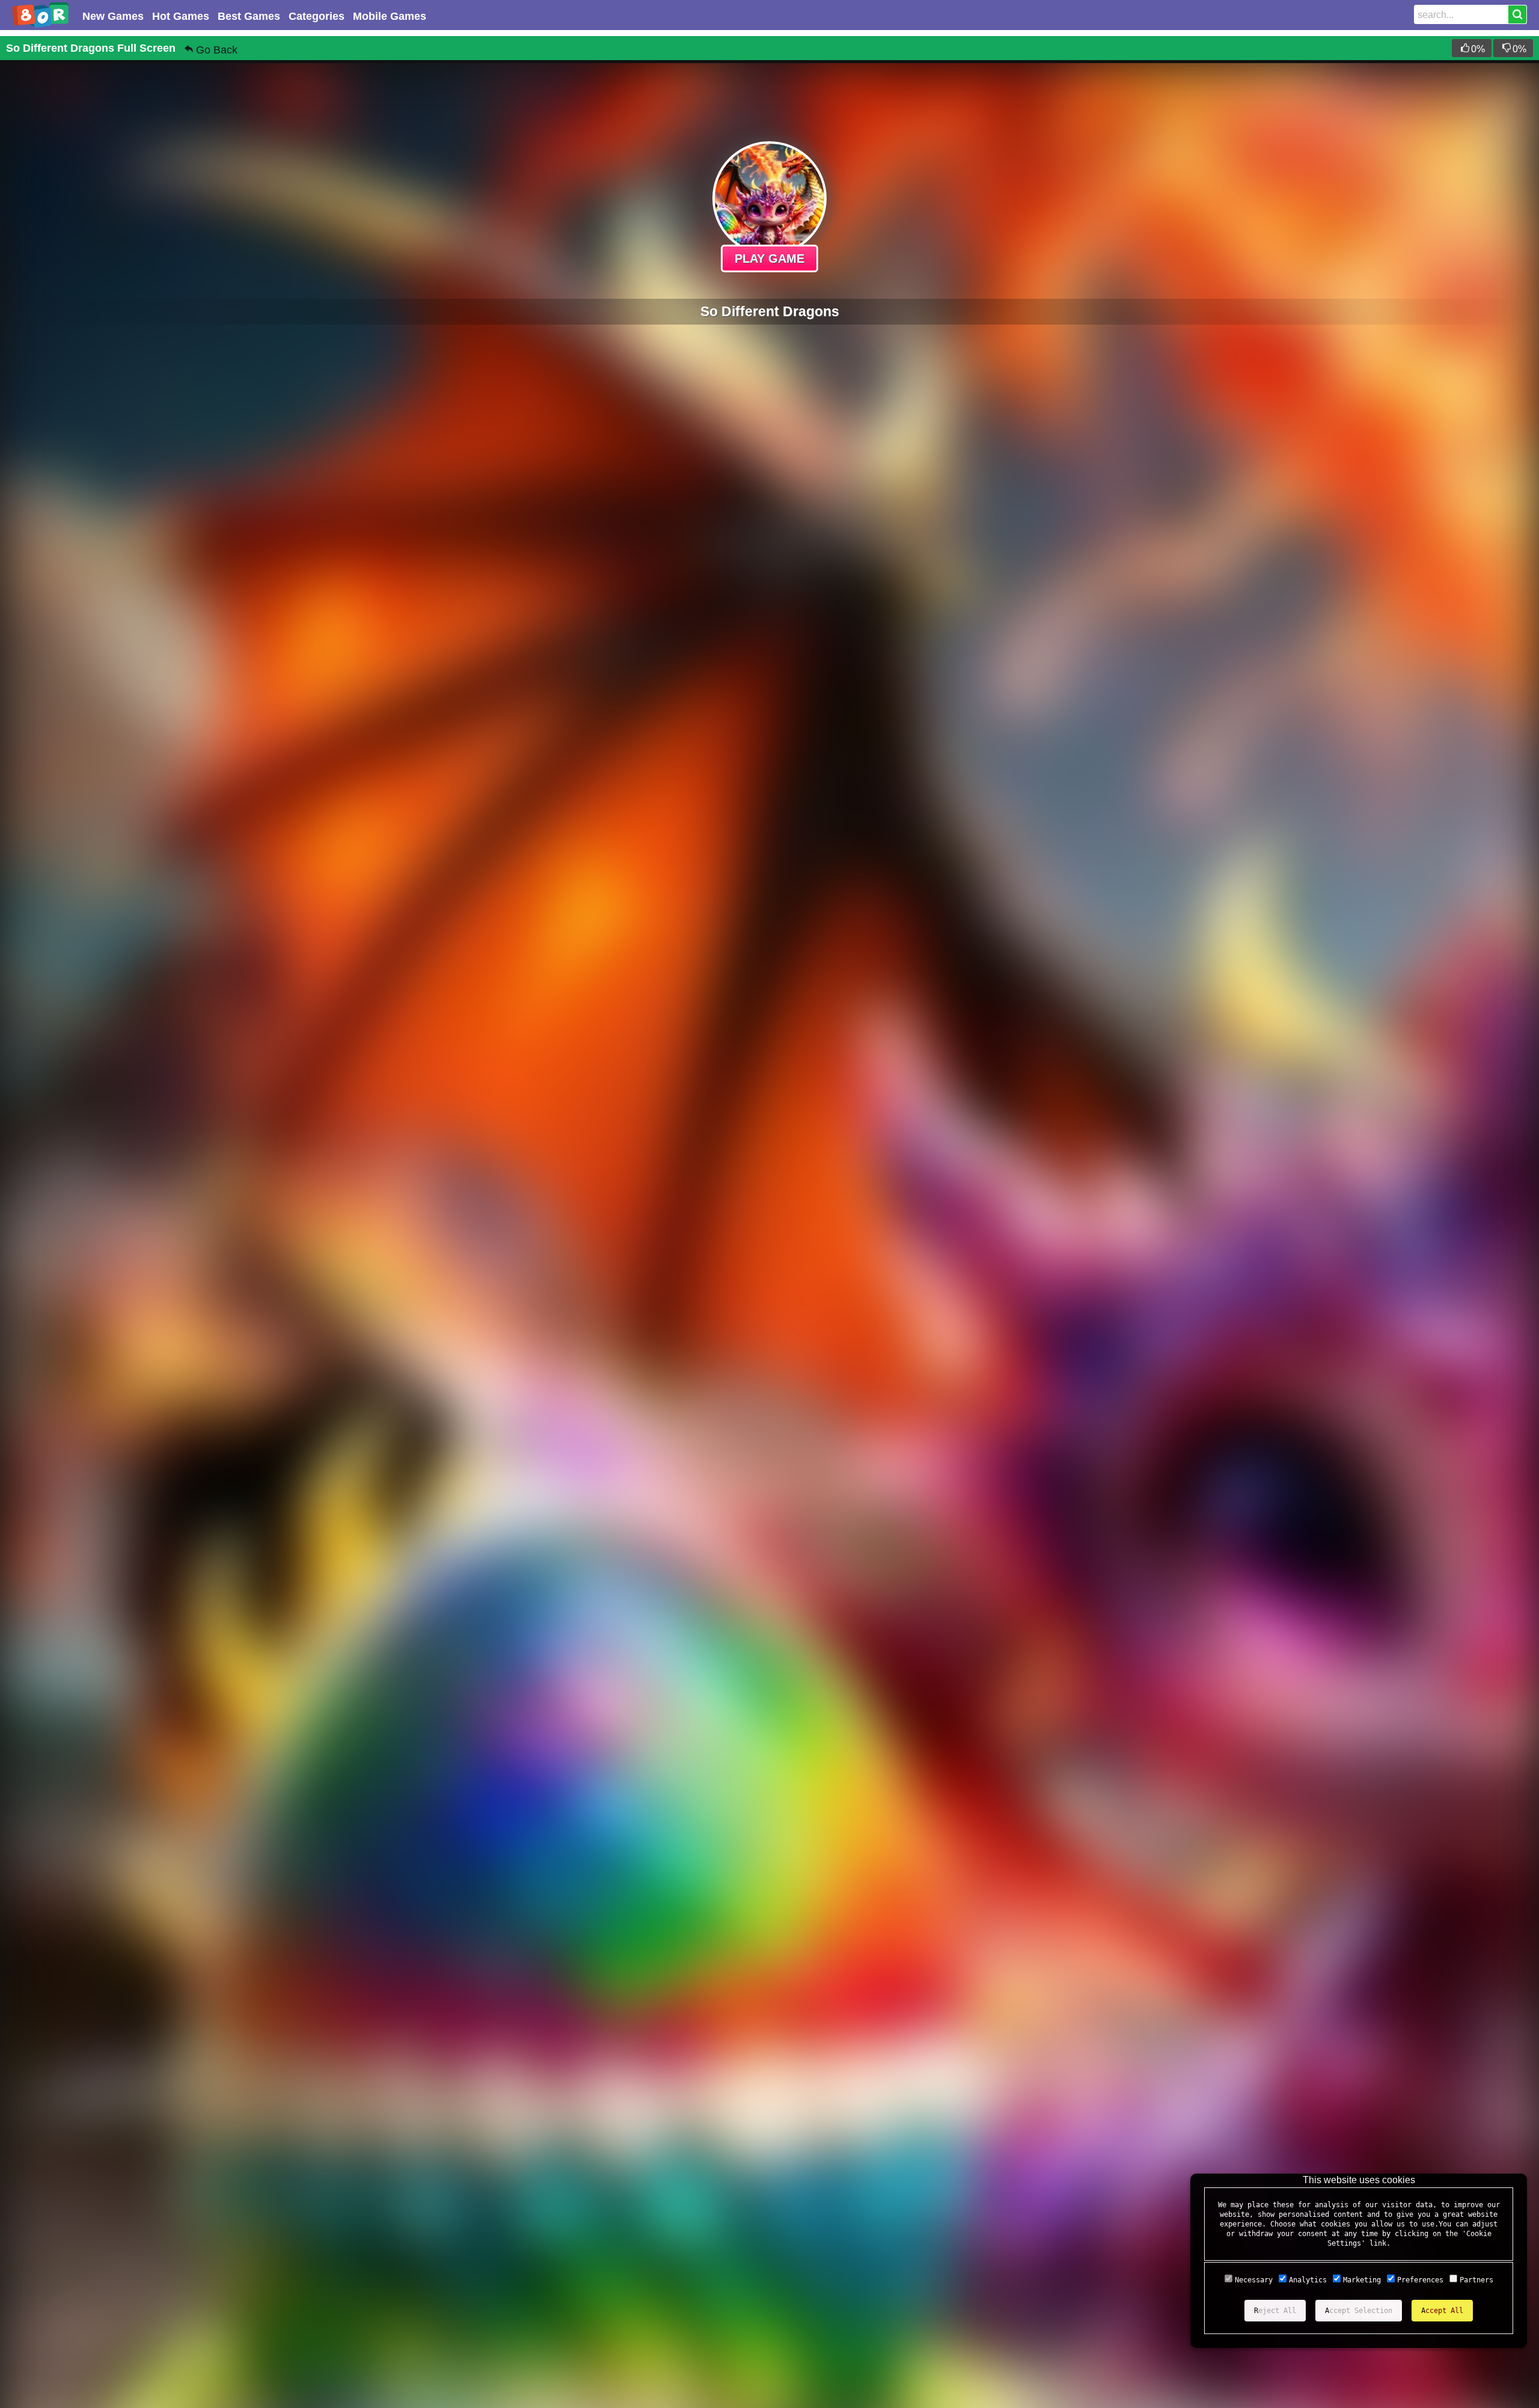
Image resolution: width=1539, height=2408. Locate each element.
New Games (113, 16)
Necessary (1254, 2280)
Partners (1476, 2280)
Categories (317, 16)
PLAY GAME (769, 258)
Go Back (217, 50)
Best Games (249, 16)
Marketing (1362, 2280)
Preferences (1420, 2280)
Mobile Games (390, 16)
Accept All (1442, 2311)
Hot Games (181, 16)
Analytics (1308, 2280)
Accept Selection (1359, 2311)
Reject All (1275, 2311)
